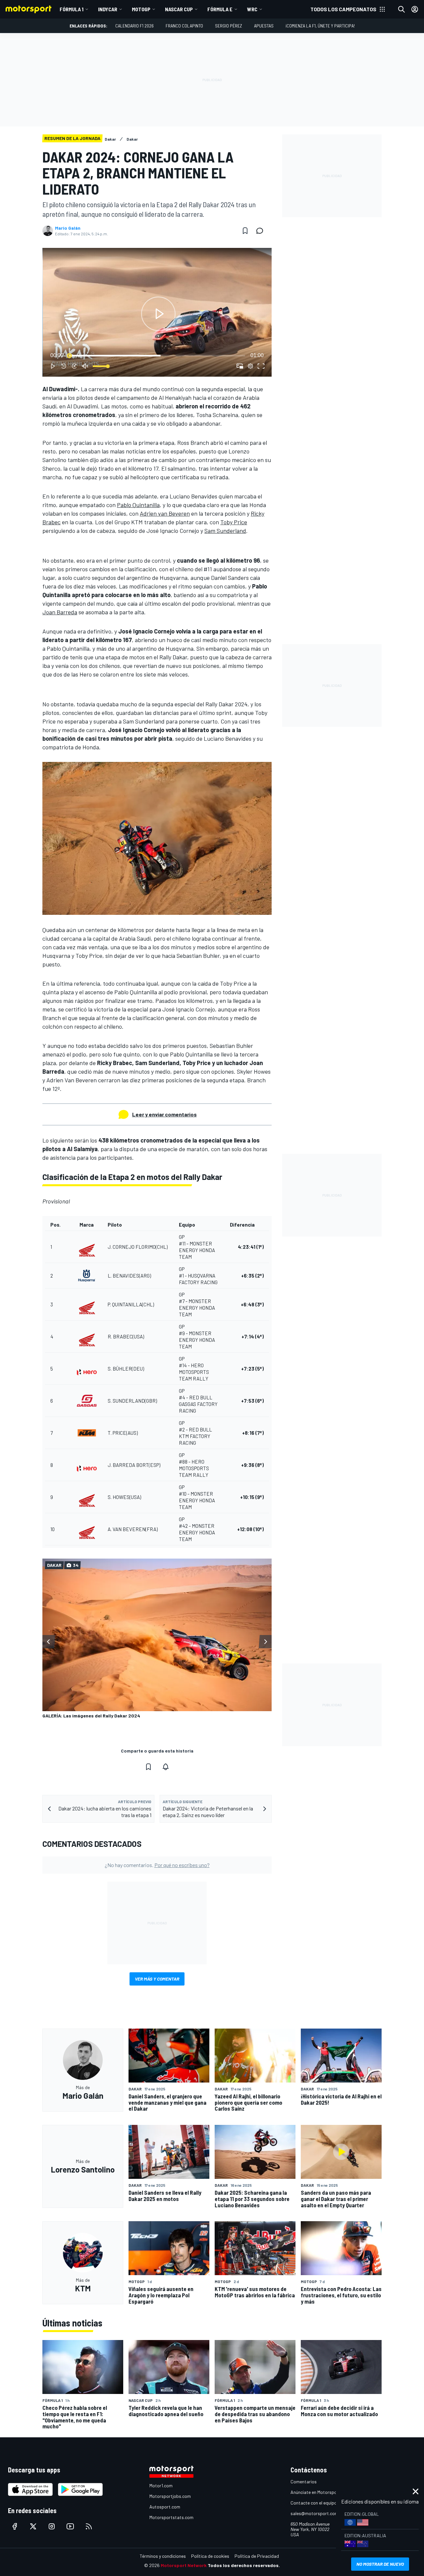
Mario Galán (68, 228)
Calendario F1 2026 (134, 26)
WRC (252, 9)
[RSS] (89, 2526)
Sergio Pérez (229, 26)
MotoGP (141, 9)
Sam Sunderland (225, 531)
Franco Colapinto (184, 26)
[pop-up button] (250, 366)
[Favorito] (245, 231)
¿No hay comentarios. (157, 1865)
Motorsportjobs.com (170, 2496)
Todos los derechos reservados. (244, 2565)
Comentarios (304, 2482)
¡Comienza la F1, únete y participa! (320, 26)
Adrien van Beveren (165, 513)
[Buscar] (401, 9)
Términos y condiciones (163, 2556)
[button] (158, 314)
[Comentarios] (262, 231)
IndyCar (108, 9)
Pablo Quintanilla (138, 505)
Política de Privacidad (257, 2556)
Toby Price (234, 522)
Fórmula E (220, 9)
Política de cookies (210, 2556)
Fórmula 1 (72, 9)
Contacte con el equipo (314, 2503)
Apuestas (264, 26)
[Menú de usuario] (415, 9)
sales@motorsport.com (315, 2513)
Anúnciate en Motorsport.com (320, 2492)
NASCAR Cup (179, 9)
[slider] (157, 355)
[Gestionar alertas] (166, 1767)
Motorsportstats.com (171, 2517)
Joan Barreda (60, 612)
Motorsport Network (184, 2565)
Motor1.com (161, 2485)
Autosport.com (165, 2507)
